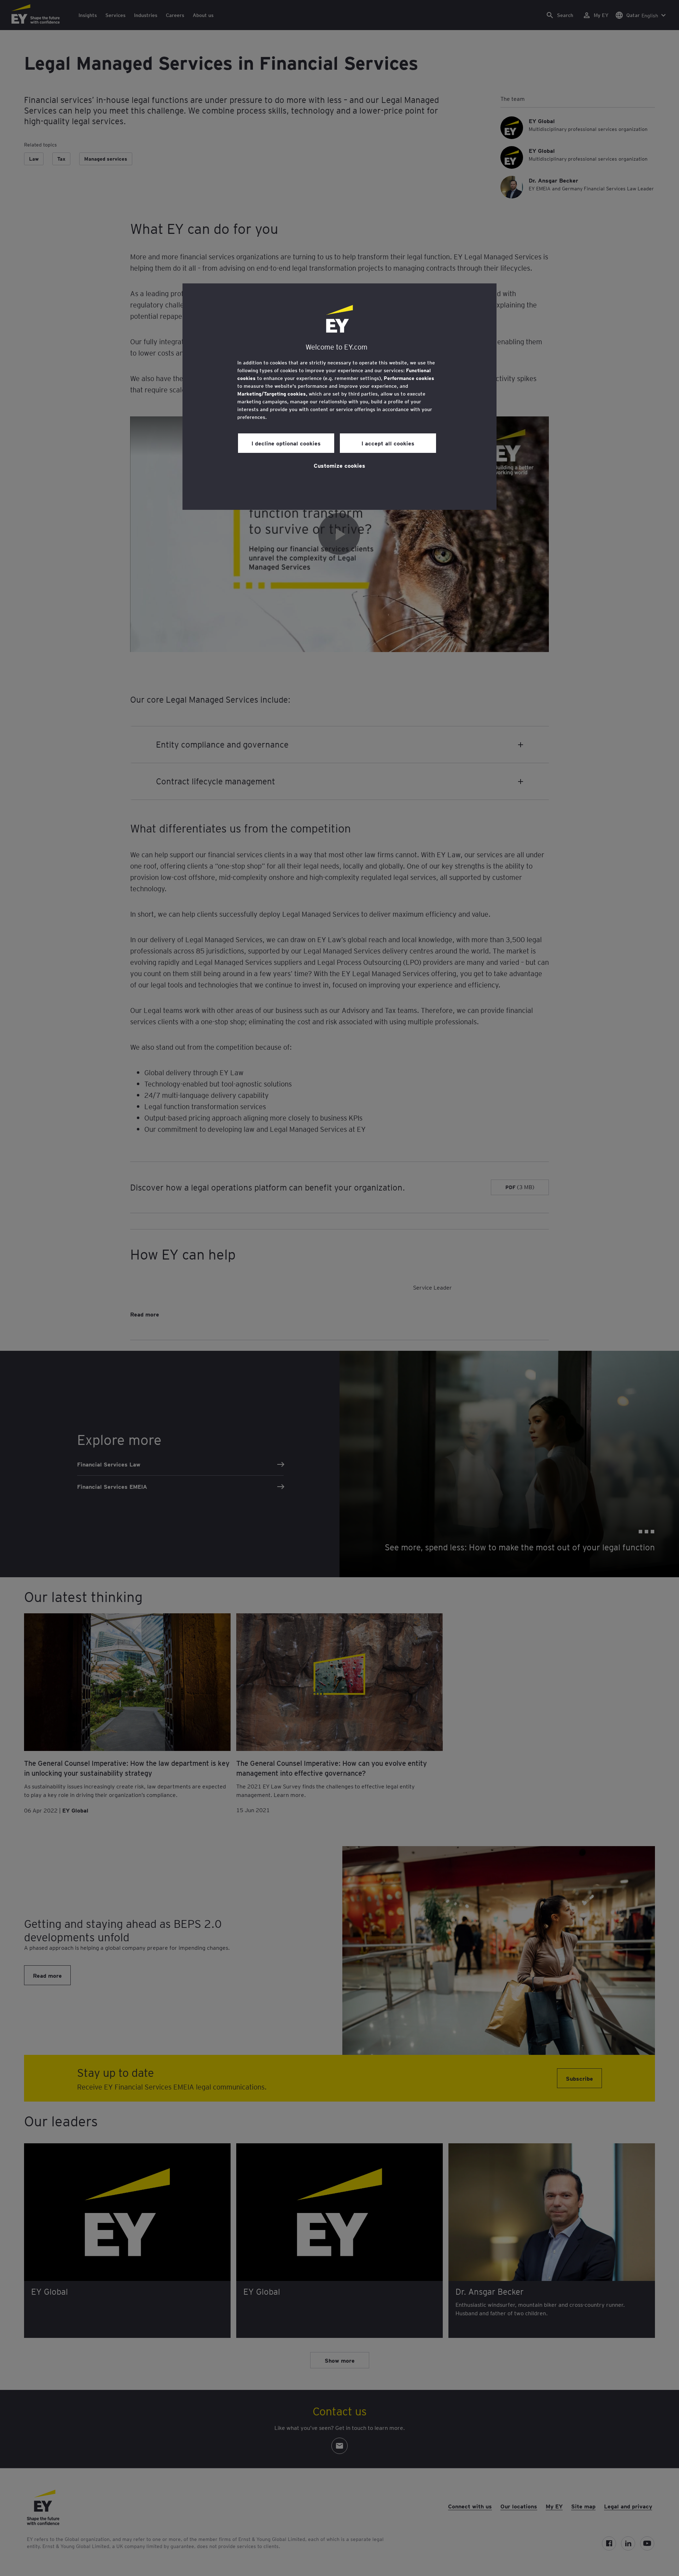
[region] (339, 397)
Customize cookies (339, 465)
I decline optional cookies (286, 443)
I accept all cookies (388, 443)
